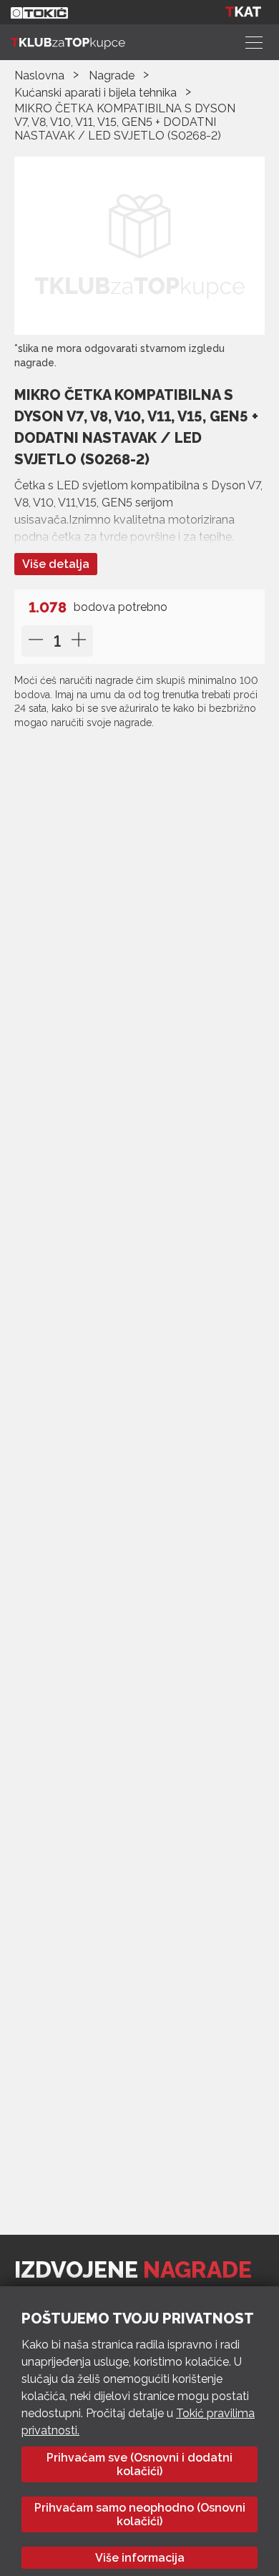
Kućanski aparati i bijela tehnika (96, 93)
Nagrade (112, 75)
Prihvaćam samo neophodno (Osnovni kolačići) (140, 2514)
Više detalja (56, 564)
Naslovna (39, 75)
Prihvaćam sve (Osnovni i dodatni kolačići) (139, 2464)
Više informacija (140, 2558)
